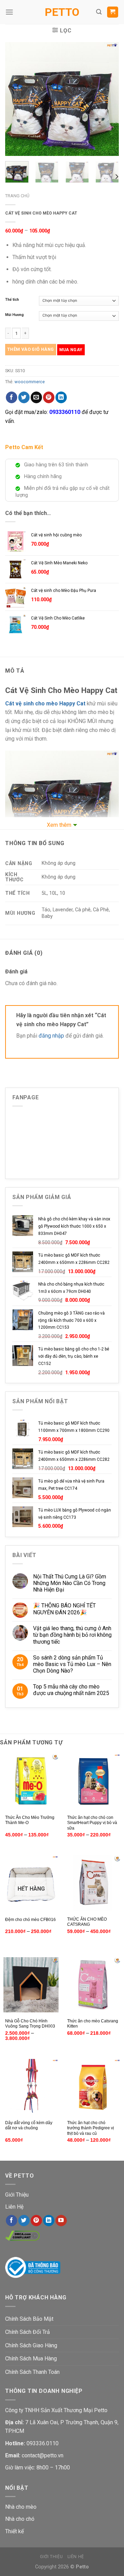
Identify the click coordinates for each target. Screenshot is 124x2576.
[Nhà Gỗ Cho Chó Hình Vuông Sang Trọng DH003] (31, 1985)
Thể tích (12, 300)
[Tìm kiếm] (99, 12)
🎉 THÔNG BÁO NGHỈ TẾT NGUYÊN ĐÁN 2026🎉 (64, 1609)
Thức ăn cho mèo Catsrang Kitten (93, 2024)
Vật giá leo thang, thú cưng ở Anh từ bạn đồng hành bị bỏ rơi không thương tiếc (72, 1635)
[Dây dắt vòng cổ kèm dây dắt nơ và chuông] (31, 2087)
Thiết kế (14, 2531)
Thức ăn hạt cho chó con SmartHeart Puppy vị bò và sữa (92, 1823)
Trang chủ (17, 196)
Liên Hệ (14, 2207)
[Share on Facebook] (12, 397)
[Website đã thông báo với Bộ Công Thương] (33, 2267)
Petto (62, 12)
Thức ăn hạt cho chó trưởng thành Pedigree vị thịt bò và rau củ (91, 2128)
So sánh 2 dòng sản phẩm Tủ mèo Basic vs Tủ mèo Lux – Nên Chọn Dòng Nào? (72, 1664)
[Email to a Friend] (36, 397)
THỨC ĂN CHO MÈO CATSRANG (87, 1922)
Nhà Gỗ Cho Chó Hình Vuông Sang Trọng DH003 (30, 2024)
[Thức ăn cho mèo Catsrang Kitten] (93, 1985)
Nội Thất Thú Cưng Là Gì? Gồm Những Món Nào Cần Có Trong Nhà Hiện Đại (70, 1583)
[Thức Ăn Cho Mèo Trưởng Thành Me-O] (31, 1781)
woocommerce (30, 382)
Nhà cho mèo (21, 2507)
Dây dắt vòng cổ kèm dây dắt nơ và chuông (29, 2126)
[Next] (108, 99)
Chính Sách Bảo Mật (29, 2319)
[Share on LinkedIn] (61, 397)
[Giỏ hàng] (113, 12)
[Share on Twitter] (24, 397)
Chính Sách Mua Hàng (31, 2359)
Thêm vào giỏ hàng (31, 349)
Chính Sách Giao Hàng (31, 2345)
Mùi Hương (14, 315)
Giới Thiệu (17, 2195)
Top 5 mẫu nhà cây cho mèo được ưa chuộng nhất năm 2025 (71, 1690)
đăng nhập (51, 1036)
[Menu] (9, 12)
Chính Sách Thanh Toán (32, 2372)
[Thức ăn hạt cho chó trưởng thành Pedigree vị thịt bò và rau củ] (93, 2087)
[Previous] (16, 99)
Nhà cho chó (20, 2519)
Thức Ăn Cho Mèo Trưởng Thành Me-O (30, 1820)
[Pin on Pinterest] (49, 397)
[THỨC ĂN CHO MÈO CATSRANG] (93, 1883)
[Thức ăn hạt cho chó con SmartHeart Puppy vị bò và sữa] (93, 1781)
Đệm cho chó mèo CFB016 (30, 1920)
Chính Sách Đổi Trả (28, 2332)
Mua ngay (71, 350)
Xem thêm (59, 825)
